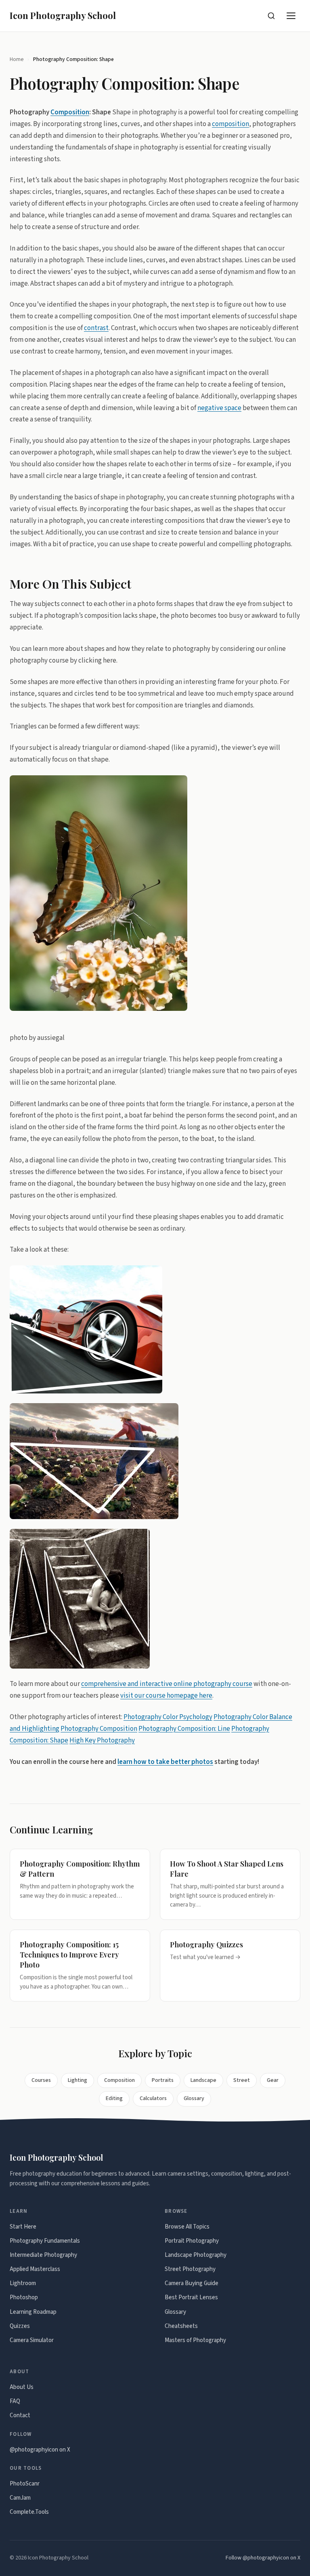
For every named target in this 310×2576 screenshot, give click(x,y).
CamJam (20, 2498)
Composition (70, 112)
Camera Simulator (32, 2340)
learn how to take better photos (165, 1762)
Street (242, 2080)
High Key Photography (102, 1740)
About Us (22, 2387)
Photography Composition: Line (184, 1729)
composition (230, 124)
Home (17, 59)
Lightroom (23, 2283)
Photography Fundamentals (45, 2241)
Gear (273, 2080)
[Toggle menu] (291, 16)
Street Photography (190, 2269)
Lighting (77, 2080)
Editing (114, 2098)
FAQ (15, 2401)
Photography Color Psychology (168, 1717)
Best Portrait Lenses (191, 2297)
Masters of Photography (195, 2340)
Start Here (23, 2227)
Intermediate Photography (43, 2255)
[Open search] (271, 16)
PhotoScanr (25, 2484)
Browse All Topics (187, 2227)
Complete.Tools (29, 2512)
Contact (20, 2415)
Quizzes (20, 2326)
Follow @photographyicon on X (263, 2558)
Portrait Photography (192, 2241)
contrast (96, 328)
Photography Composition (99, 1729)
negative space (219, 408)
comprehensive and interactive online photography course (167, 1684)
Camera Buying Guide (192, 2283)
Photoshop (24, 2297)
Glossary (194, 2098)
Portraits (163, 2080)
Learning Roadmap (33, 2312)
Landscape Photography (196, 2255)
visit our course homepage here (166, 1696)
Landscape (203, 2080)
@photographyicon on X (40, 2450)
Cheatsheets (181, 2326)
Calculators (153, 2098)
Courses (41, 2080)
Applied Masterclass (35, 2269)
